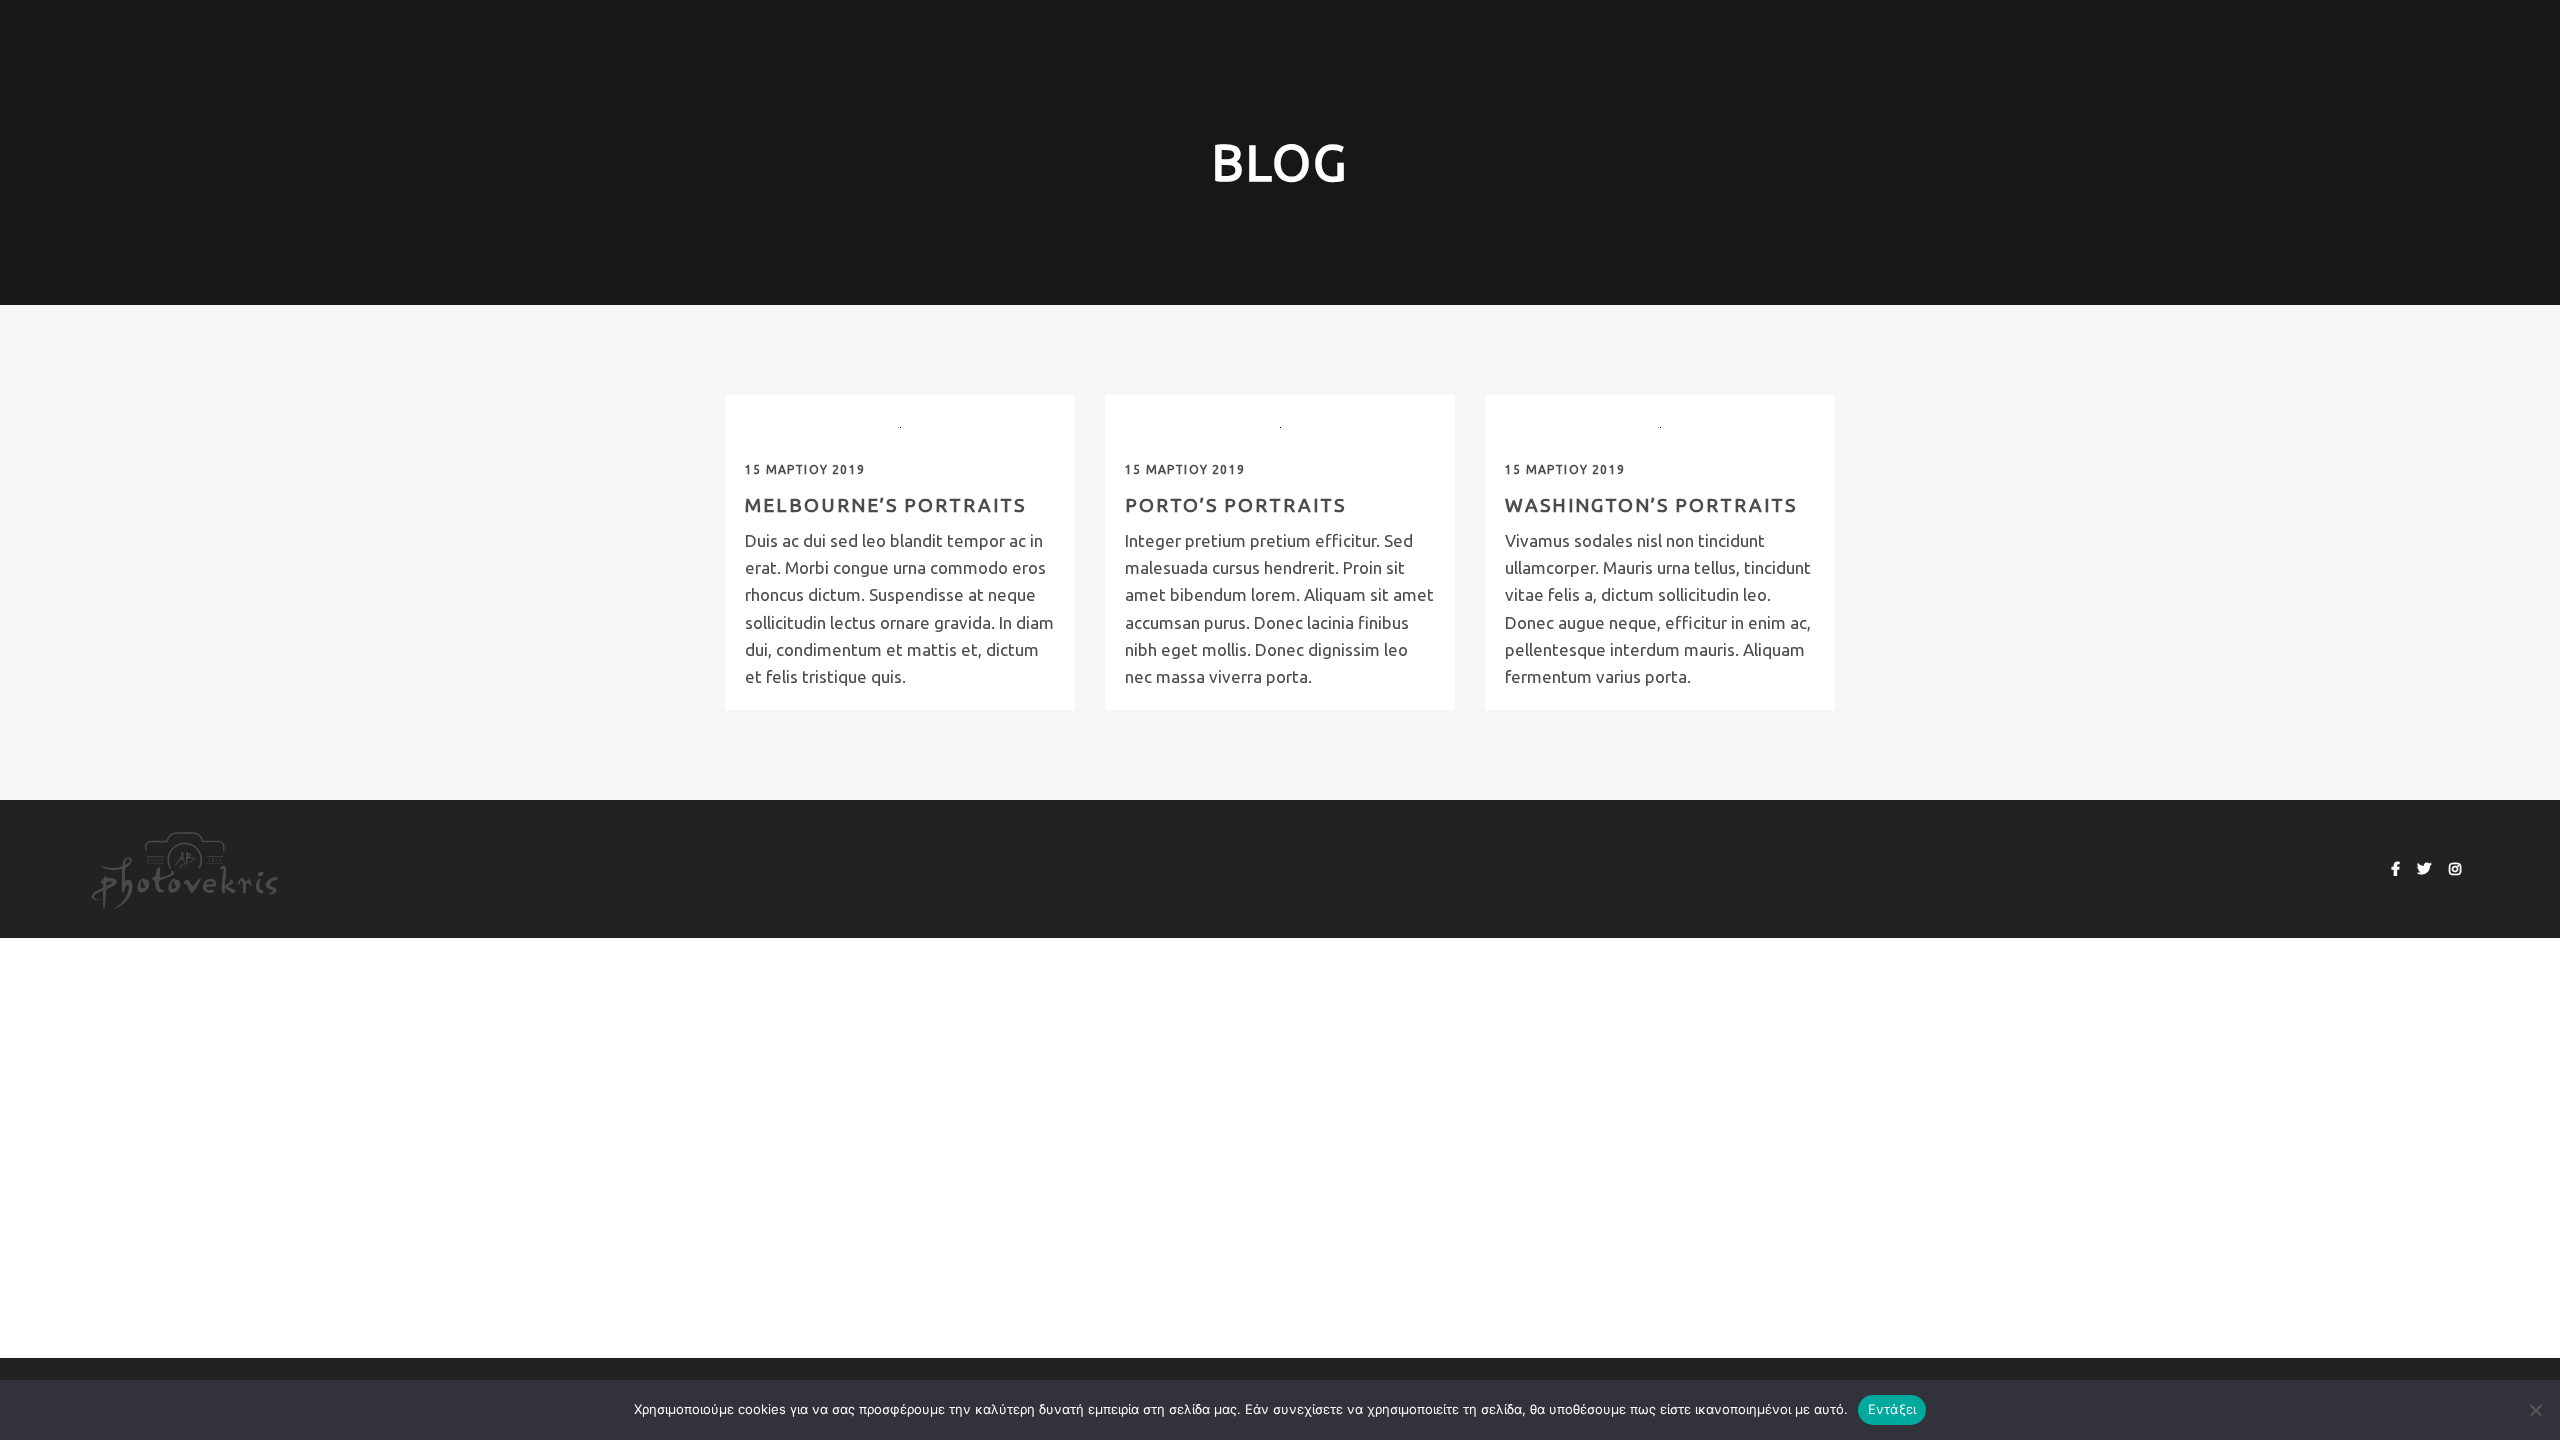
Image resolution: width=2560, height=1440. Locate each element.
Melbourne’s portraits (885, 505)
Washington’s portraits (1651, 505)
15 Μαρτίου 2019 (805, 469)
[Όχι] (2535, 1410)
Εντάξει (1892, 1409)
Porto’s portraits (1235, 505)
